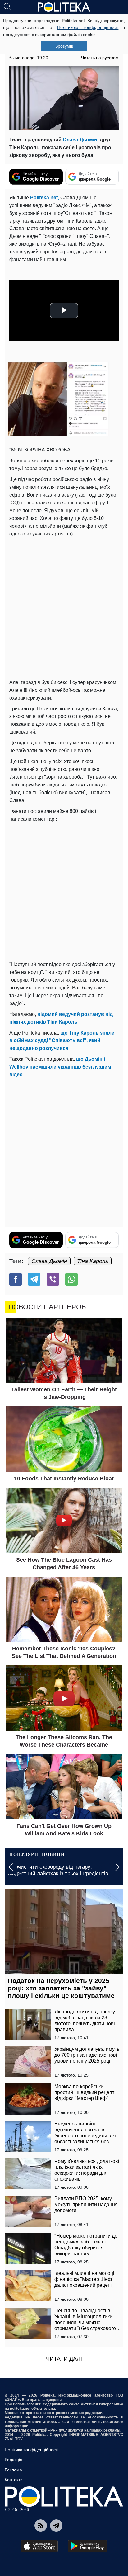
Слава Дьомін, (81, 140)
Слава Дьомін (49, 1261)
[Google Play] (88, 2546)
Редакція (14, 2460)
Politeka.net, (44, 198)
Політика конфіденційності (32, 2450)
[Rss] (41, 2526)
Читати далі (64, 2359)
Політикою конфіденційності (88, 27)
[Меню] (121, 7)
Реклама (13, 2470)
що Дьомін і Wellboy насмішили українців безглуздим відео (60, 1067)
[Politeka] (64, 7)
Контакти (14, 2480)
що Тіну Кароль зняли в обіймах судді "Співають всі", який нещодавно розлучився (62, 1041)
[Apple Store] (39, 2546)
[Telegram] (34, 1279)
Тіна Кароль (93, 1261)
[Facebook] (16, 1279)
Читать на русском (100, 58)
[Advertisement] (64, 608)
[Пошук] (7, 7)
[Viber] (53, 1279)
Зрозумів (64, 46)
